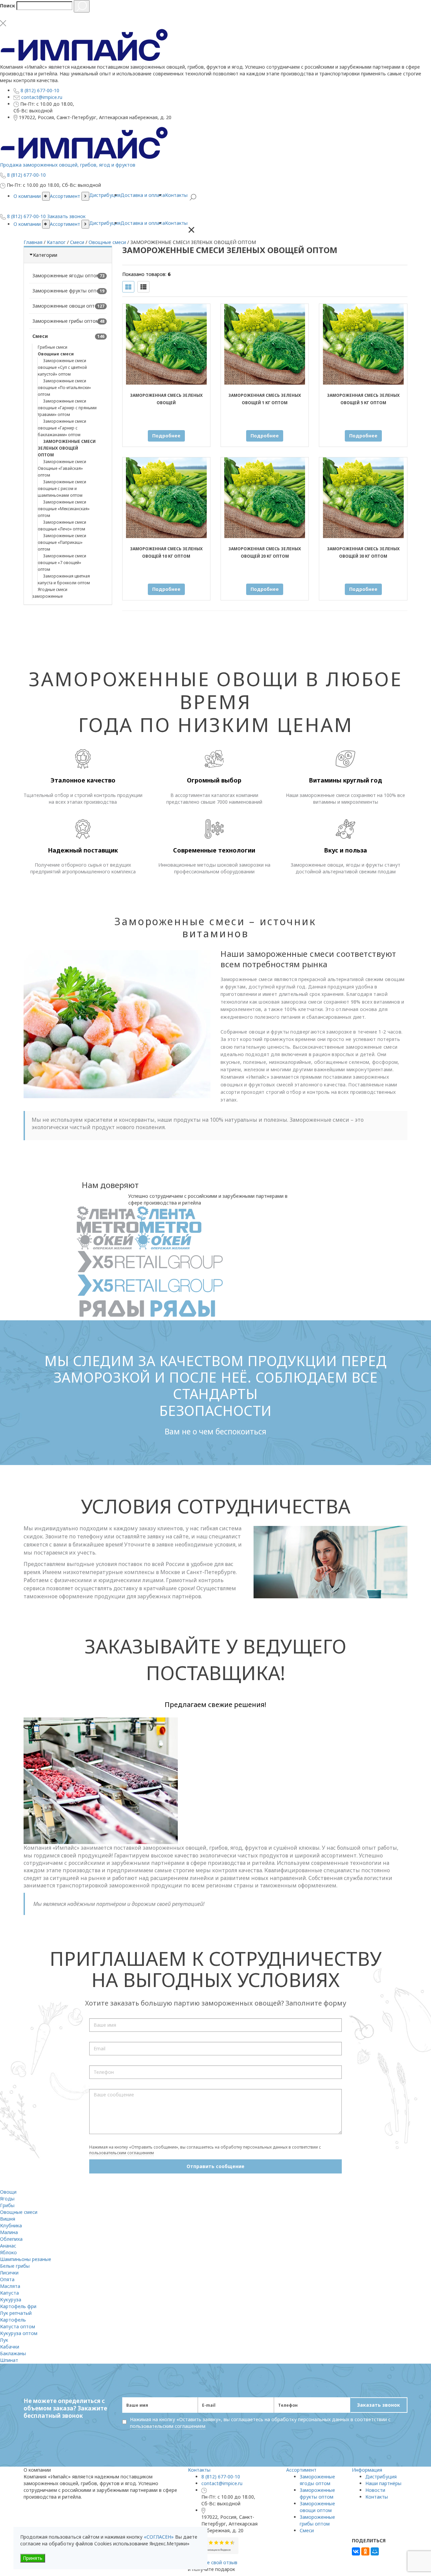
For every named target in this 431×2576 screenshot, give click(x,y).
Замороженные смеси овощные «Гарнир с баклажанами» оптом (62, 428)
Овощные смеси (56, 354)
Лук (4, 2340)
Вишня (8, 2219)
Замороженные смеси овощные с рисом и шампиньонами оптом (62, 489)
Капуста (9, 2293)
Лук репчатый (16, 2313)
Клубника (11, 2225)
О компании (27, 224)
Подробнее (166, 436)
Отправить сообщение (215, 2166)
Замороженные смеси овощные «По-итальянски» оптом (64, 388)
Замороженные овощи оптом (67, 306)
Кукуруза (11, 2300)
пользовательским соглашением (122, 2153)
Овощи (8, 2192)
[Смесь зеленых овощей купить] (166, 344)
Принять (33, 2558)
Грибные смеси (53, 347)
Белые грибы (15, 2266)
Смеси (40, 336)
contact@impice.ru (222, 2483)
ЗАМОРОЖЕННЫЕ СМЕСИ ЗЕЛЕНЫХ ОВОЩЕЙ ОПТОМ (67, 448)
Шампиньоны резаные (26, 2259)
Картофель (13, 2320)
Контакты (176, 223)
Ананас (8, 2246)
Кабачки (10, 2347)
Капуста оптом (18, 2326)
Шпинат (9, 2360)
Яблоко (8, 2252)
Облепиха (11, 2239)
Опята (7, 2279)
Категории (45, 255)
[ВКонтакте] (356, 2551)
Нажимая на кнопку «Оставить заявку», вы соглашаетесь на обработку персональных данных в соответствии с (260, 2423)
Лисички (9, 2273)
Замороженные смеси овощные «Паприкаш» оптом (62, 542)
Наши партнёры (383, 2483)
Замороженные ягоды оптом (66, 275)
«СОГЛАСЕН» (159, 2537)
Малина (9, 2232)
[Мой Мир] (375, 2551)
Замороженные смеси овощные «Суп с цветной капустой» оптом (62, 367)
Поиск (8, 6)
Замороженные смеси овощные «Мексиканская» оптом (64, 509)
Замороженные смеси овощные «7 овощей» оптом (62, 563)
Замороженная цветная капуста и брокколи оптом (64, 579)
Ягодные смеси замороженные (50, 593)
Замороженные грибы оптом (66, 321)
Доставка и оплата (143, 223)
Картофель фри (18, 2306)
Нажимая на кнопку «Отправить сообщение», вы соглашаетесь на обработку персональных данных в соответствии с (205, 2150)
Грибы (7, 2205)
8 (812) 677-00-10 (221, 2477)
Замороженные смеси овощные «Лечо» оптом (62, 526)
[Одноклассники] (365, 2551)
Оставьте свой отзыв (213, 2562)
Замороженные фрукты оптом (68, 291)
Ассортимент (65, 224)
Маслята (10, 2286)
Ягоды (7, 2199)
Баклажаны (13, 2353)
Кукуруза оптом (19, 2333)
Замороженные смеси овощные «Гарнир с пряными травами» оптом (67, 408)
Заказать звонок (378, 2405)
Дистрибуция (105, 223)
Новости (375, 2490)
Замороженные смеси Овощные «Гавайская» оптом (62, 468)
